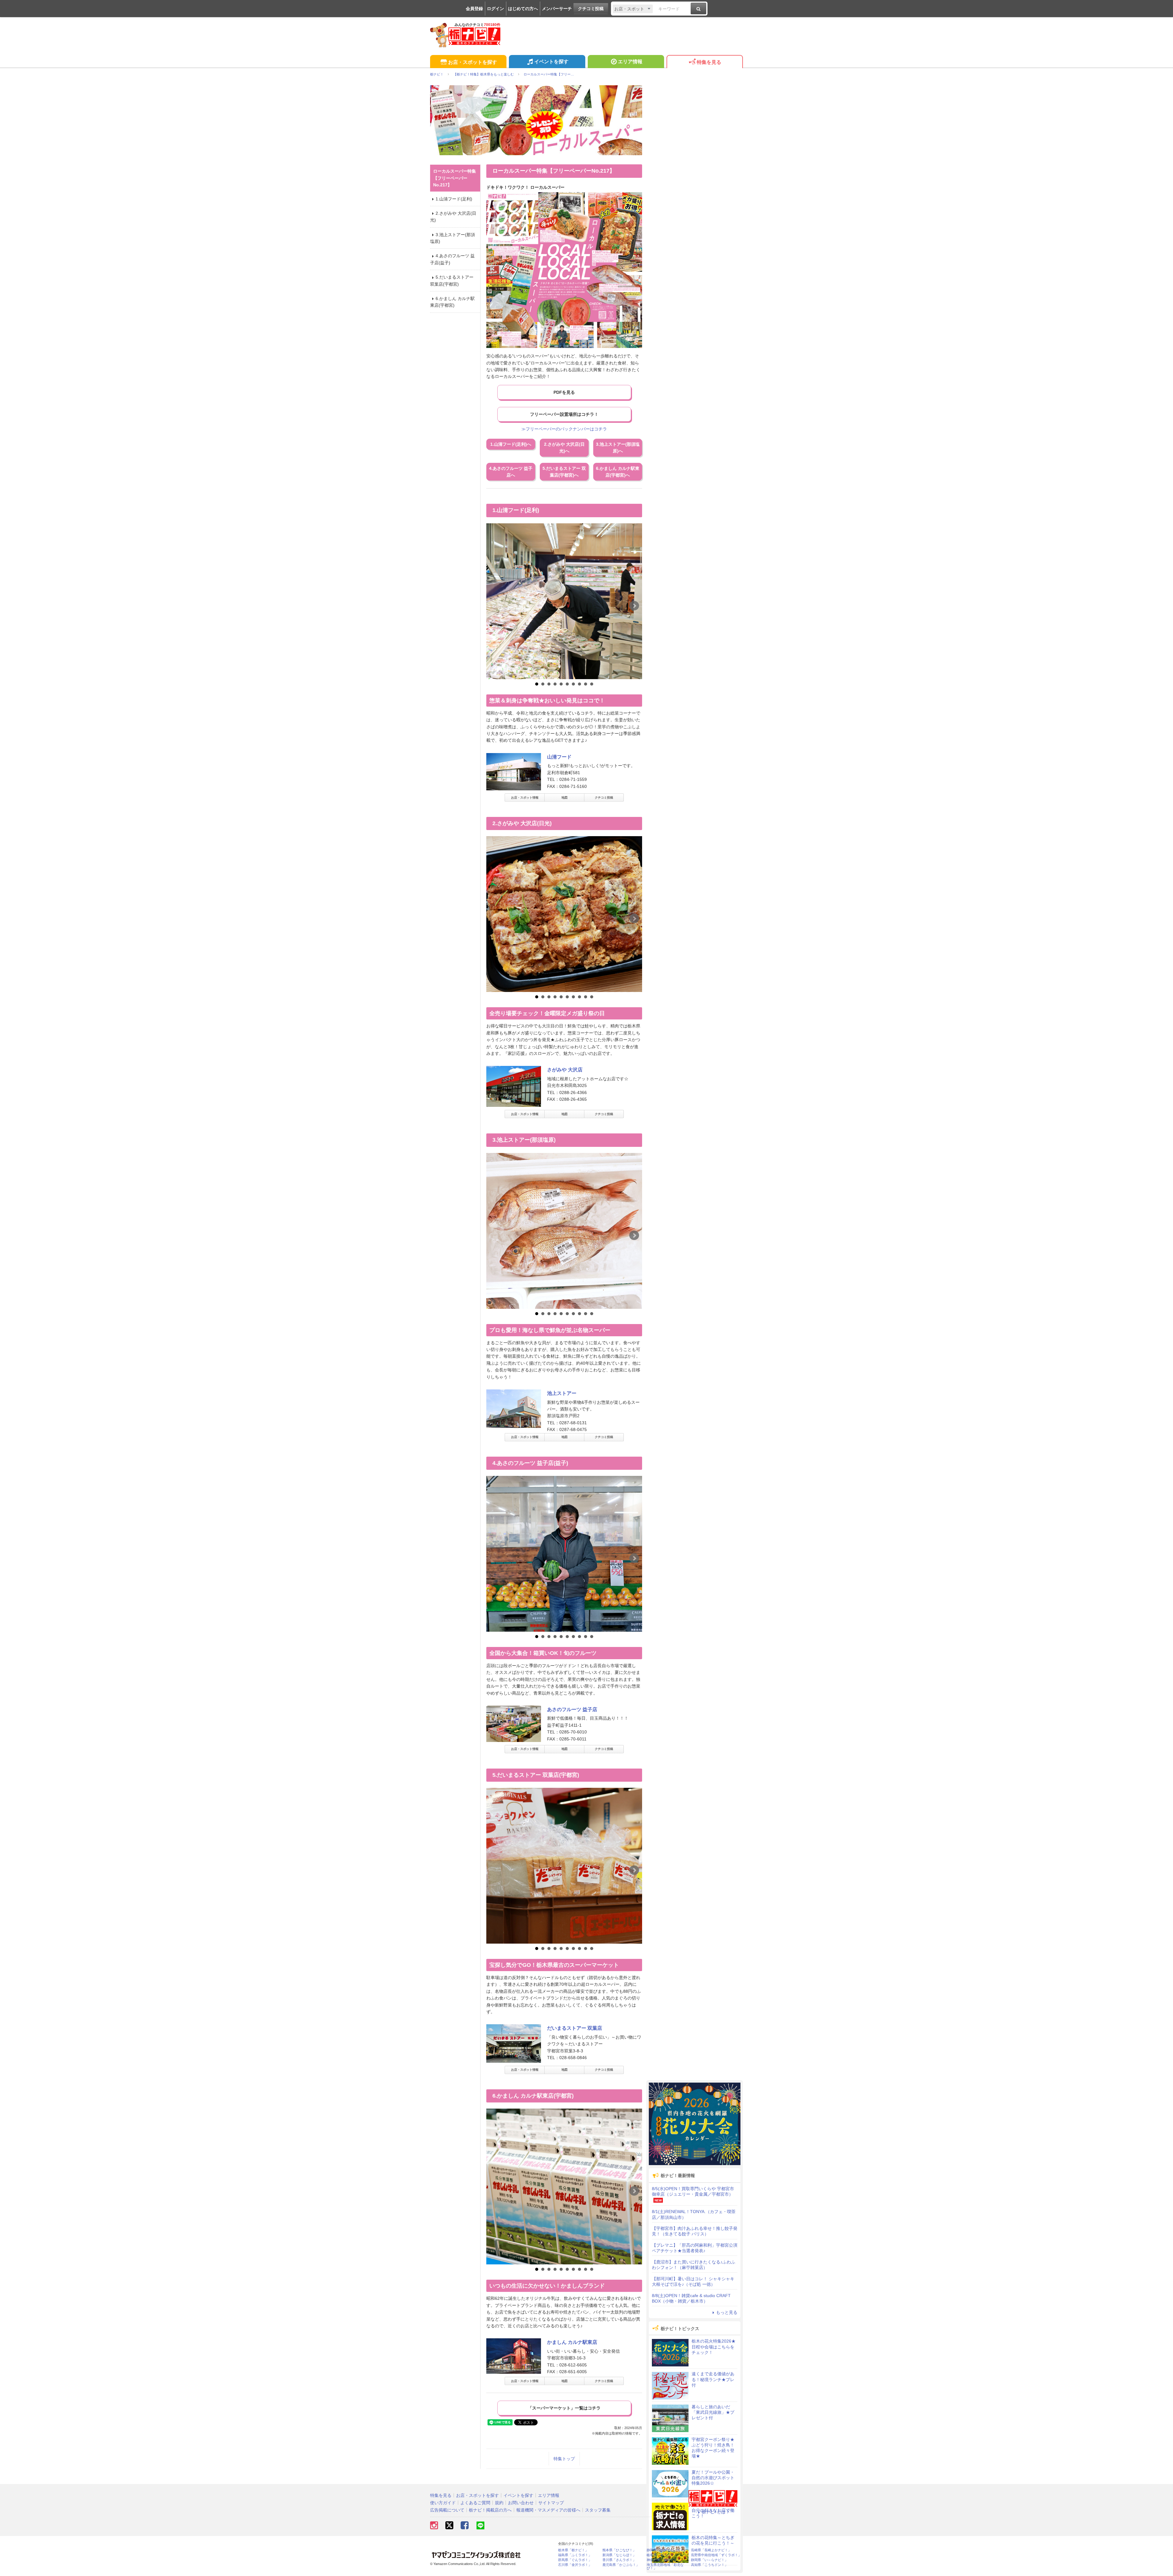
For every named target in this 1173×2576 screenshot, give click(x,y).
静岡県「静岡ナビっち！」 (667, 2550)
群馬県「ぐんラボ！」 (575, 2560)
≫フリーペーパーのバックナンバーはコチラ (564, 429)
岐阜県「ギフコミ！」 (663, 2555)
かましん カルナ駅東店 (572, 2342)
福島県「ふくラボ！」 (575, 2555)
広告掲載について (447, 2510)
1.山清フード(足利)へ (511, 444)
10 (592, 684)
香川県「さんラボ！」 (619, 2560)
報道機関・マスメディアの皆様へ (548, 2510)
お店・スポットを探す (473, 62)
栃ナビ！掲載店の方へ (490, 2510)
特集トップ (564, 2459)
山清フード (559, 757)
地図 (565, 798)
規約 (499, 2503)
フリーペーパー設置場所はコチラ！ (564, 414)
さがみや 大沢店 (565, 1070)
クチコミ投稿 (591, 9)
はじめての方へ (523, 9)
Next (634, 606)
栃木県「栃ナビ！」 (573, 2550)
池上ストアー (562, 1393)
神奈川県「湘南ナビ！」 (665, 2560)
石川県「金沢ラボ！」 (575, 2565)
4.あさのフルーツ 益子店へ (511, 472)
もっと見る (727, 2312)
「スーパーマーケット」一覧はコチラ (564, 2408)
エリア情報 (630, 62)
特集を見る (709, 62)
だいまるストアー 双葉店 (575, 2028)
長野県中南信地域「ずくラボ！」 (716, 2555)
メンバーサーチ (557, 9)
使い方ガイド (443, 2503)
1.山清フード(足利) (454, 199)
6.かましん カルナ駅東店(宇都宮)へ (618, 472)
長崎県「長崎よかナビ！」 (711, 2550)
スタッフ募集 (598, 2510)
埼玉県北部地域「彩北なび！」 (665, 2567)
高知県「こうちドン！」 (709, 2565)
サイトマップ (551, 2503)
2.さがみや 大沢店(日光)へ (564, 448)
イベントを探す (551, 62)
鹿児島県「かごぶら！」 (621, 2565)
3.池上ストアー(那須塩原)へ (618, 448)
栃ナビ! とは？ (716, 2512)
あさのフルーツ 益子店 (572, 1709)
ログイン (495, 9)
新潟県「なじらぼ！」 (619, 2555)
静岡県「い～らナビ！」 (709, 2560)
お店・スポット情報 (525, 798)
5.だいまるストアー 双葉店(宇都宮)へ (564, 472)
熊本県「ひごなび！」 (619, 2550)
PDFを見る (564, 392)
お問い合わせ (521, 2503)
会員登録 (474, 9)
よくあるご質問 (475, 2503)
